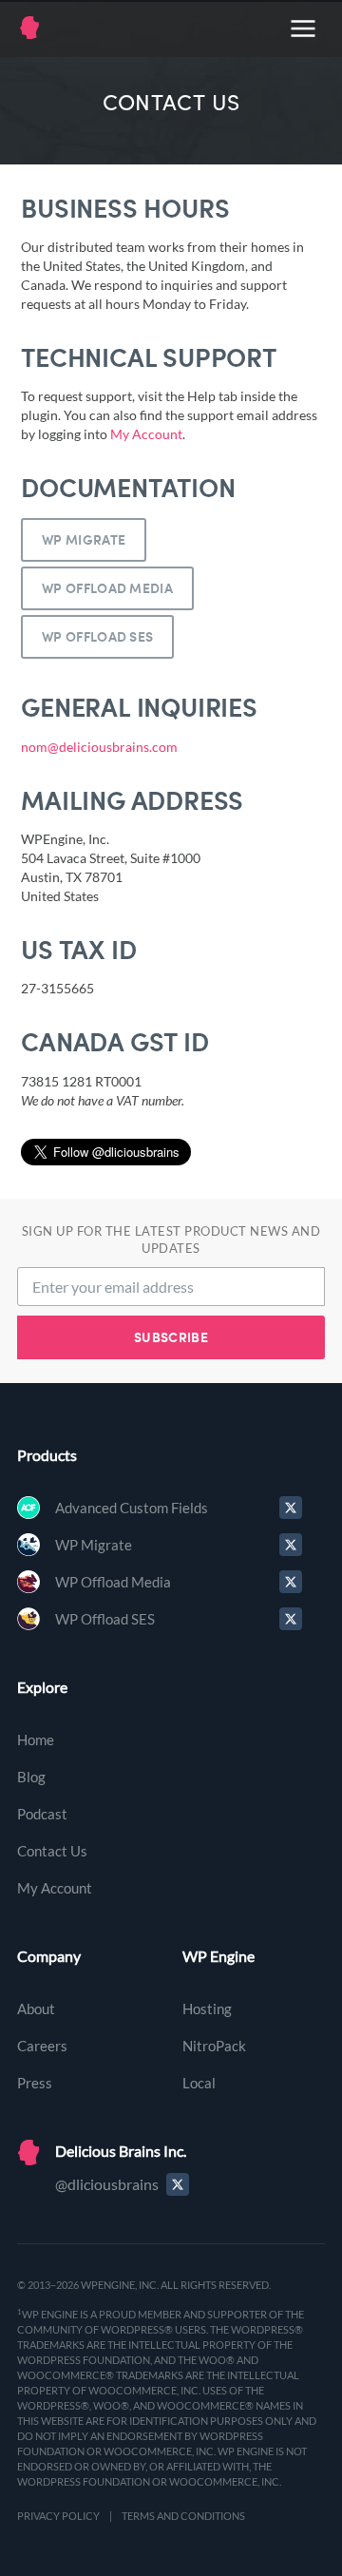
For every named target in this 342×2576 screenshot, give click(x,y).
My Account (146, 434)
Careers (42, 2046)
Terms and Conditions (183, 2516)
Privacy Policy (58, 2516)
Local (199, 2083)
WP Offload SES (97, 636)
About (36, 2009)
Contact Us (52, 1851)
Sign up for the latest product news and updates (171, 1240)
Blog (31, 1777)
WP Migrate (84, 539)
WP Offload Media (107, 588)
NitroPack (214, 2046)
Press (35, 2083)
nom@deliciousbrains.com (99, 747)
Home (36, 1740)
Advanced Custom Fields (132, 1508)
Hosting (207, 2009)
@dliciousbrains (107, 2184)
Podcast (42, 1814)
